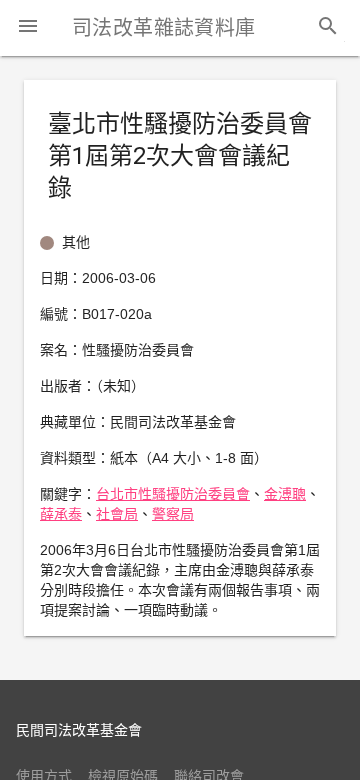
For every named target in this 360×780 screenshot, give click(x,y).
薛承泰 (61, 514)
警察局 (173, 514)
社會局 (117, 514)
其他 (76, 242)
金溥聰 (285, 494)
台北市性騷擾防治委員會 (173, 494)
